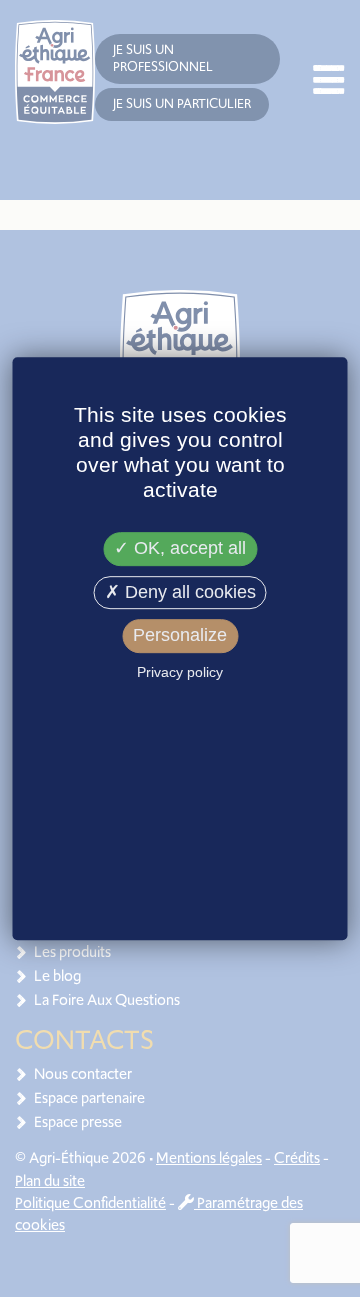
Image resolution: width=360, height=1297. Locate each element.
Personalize (180, 636)
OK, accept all (187, 548)
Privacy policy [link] (180, 672)
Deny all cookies (188, 592)
